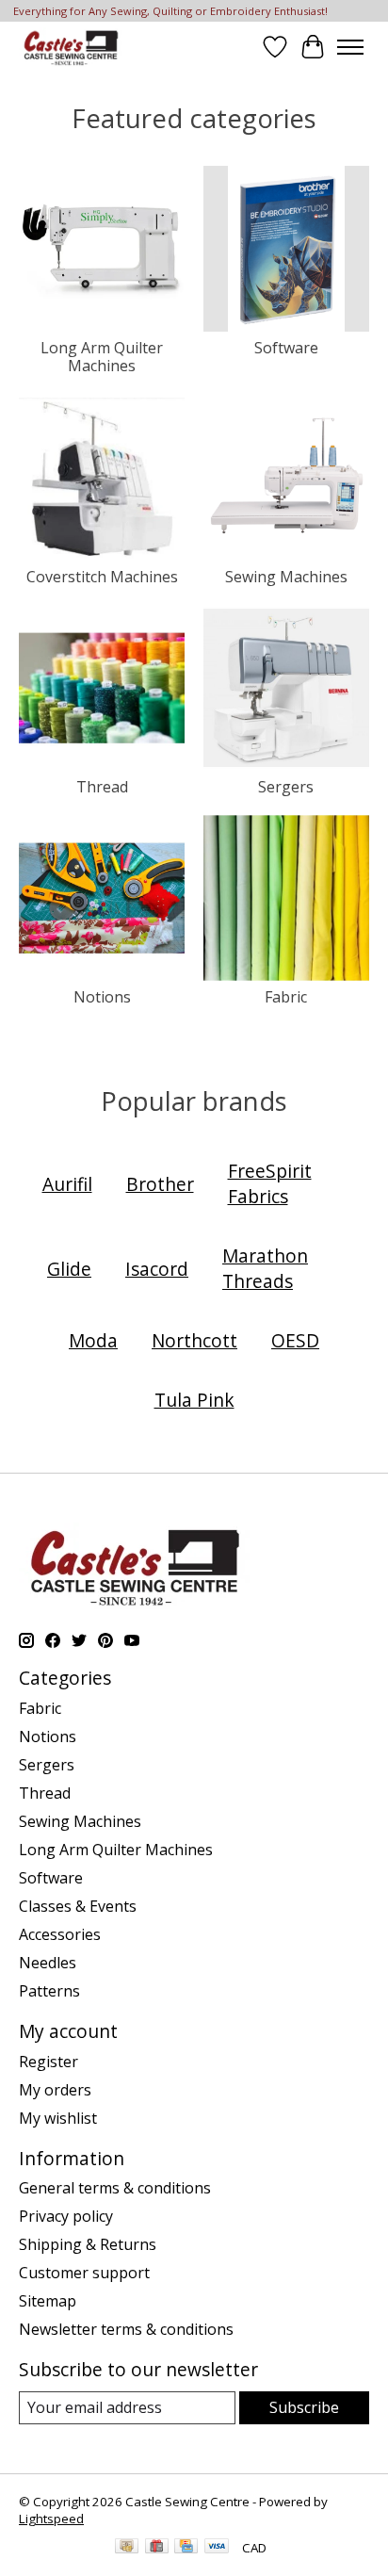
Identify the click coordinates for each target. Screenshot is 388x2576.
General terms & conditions (115, 2188)
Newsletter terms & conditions (126, 2329)
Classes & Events (78, 1906)
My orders (55, 2090)
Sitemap (48, 2301)
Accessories (60, 1934)
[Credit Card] (186, 2548)
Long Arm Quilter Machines (102, 357)
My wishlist (58, 2118)
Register (48, 2062)
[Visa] (217, 2548)
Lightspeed (51, 2519)
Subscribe (304, 2407)
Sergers (286, 787)
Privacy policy (66, 2216)
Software (286, 348)
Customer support (84, 2273)
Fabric (286, 997)
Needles (48, 1963)
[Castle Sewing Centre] (71, 47)
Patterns (49, 1991)
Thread (102, 787)
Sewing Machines (286, 577)
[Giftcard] (157, 2548)
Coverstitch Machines (102, 577)
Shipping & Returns (88, 2244)
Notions (102, 997)
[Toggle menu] (350, 47)
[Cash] (127, 2548)
